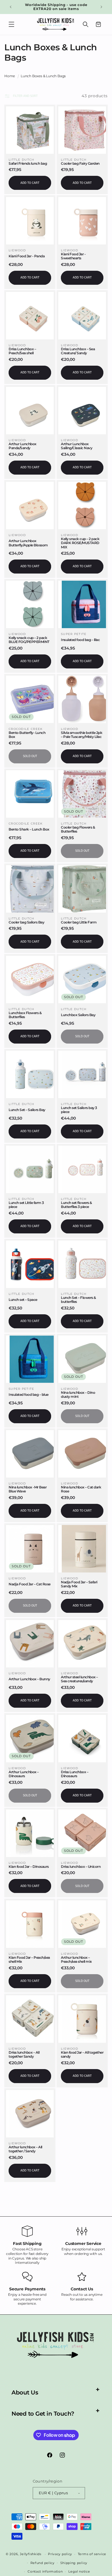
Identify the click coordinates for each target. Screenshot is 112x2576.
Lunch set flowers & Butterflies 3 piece (76, 1205)
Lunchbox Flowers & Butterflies (25, 1015)
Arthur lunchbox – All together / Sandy (25, 2149)
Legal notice (79, 2571)
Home (10, 76)
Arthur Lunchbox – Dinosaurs (24, 1774)
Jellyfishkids (31, 2554)
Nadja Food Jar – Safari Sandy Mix (79, 1584)
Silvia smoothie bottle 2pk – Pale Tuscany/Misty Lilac (82, 735)
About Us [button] (25, 2392)
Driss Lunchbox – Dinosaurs (75, 1774)
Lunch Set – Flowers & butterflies (78, 1300)
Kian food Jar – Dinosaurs (29, 1867)
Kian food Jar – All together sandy (82, 2055)
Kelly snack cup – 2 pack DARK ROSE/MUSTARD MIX (80, 543)
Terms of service (92, 2554)
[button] (11, 24)
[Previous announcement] (11, 7)
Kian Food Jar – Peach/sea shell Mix (29, 1960)
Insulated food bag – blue (29, 1395)
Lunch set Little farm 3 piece (26, 1205)
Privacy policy (60, 2554)
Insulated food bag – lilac (80, 640)
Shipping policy (74, 2563)
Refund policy (43, 2563)
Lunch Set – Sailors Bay (27, 1110)
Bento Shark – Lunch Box (29, 829)
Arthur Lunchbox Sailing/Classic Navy (77, 446)
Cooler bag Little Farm (79, 922)
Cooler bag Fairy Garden (80, 164)
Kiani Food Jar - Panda (27, 256)
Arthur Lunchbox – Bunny (29, 1679)
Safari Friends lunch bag (28, 164)
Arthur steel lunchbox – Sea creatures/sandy (79, 1679)
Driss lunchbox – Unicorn (81, 1867)
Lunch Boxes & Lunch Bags (43, 76)
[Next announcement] (101, 7)
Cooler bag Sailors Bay (26, 922)
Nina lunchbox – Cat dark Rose (81, 1489)
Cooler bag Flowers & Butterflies (78, 829)
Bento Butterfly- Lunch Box (27, 735)
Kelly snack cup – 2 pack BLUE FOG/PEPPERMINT (29, 640)
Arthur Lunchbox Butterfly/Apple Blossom (28, 543)
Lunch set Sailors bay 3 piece (79, 1110)
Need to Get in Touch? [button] (43, 2414)
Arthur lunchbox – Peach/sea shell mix (76, 1960)
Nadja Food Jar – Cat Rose (30, 1584)
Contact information (45, 2571)
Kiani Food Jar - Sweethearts (73, 256)
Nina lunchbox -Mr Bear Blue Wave (28, 1489)
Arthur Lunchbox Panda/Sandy (23, 446)
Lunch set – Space (23, 1300)
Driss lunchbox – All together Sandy (24, 2055)
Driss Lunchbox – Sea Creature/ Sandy (78, 351)
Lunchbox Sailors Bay (78, 1015)
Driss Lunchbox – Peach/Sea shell (22, 351)
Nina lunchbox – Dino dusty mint (78, 1395)
